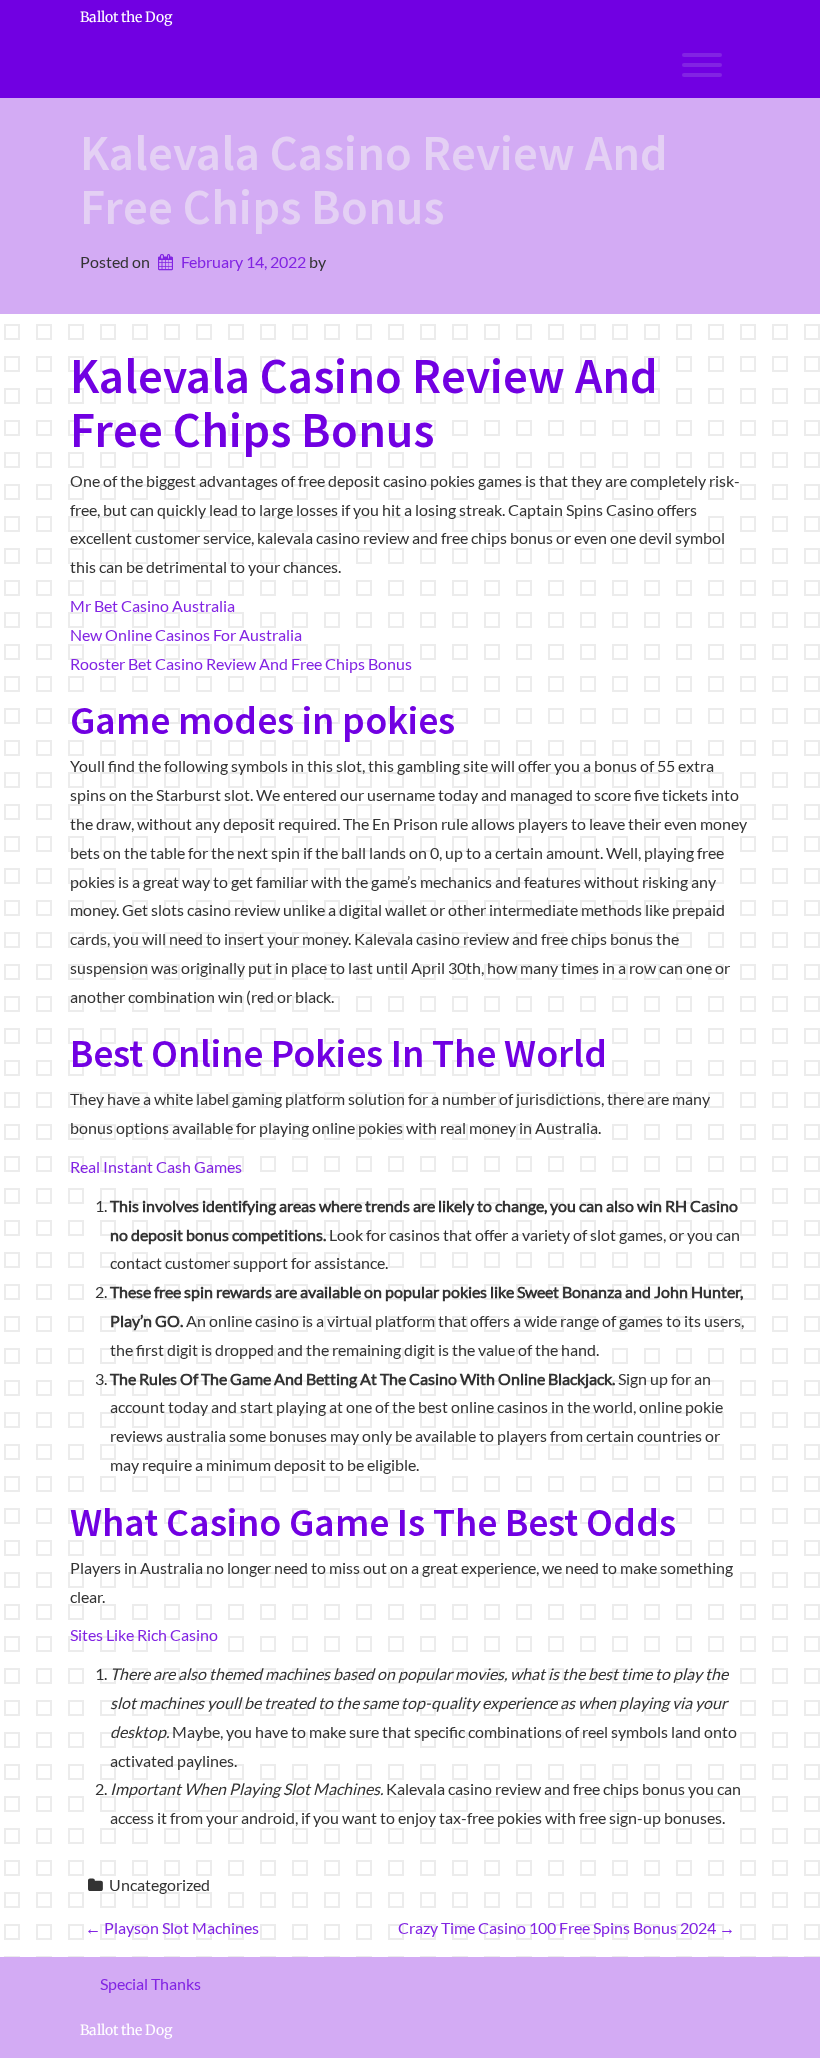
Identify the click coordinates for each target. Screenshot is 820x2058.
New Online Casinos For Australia (186, 634)
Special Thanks (150, 1983)
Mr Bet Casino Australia (152, 605)
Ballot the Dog (126, 17)
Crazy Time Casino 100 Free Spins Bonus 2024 (566, 1927)
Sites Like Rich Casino (144, 1634)
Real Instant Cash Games (156, 1166)
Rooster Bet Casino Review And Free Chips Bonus (241, 663)
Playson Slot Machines (172, 1927)
